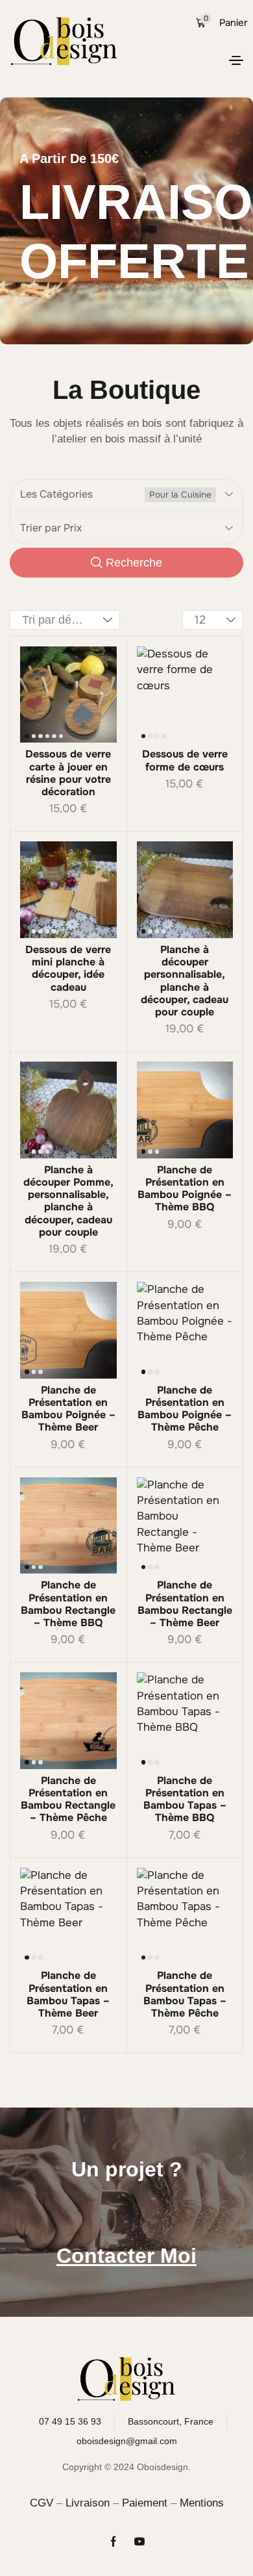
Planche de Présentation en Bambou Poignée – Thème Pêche (185, 1409)
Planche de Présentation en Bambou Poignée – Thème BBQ (185, 1189)
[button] (236, 60)
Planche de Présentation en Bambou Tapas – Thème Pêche (185, 1994)
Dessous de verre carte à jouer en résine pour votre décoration (68, 773)
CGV (42, 2503)
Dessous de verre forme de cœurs (185, 760)
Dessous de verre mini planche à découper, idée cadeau (68, 968)
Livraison (88, 2503)
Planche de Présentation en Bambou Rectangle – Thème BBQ (68, 1604)
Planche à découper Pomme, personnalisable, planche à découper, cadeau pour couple (68, 1201)
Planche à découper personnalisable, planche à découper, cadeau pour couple (185, 981)
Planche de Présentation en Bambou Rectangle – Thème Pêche (68, 1799)
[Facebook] (114, 2542)
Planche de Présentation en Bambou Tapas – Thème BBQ (185, 1799)
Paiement (145, 2503)
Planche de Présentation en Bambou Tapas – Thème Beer (68, 1994)
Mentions (202, 2503)
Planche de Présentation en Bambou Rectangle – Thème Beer (185, 1604)
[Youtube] (139, 2542)
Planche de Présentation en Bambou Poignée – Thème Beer (68, 1409)
